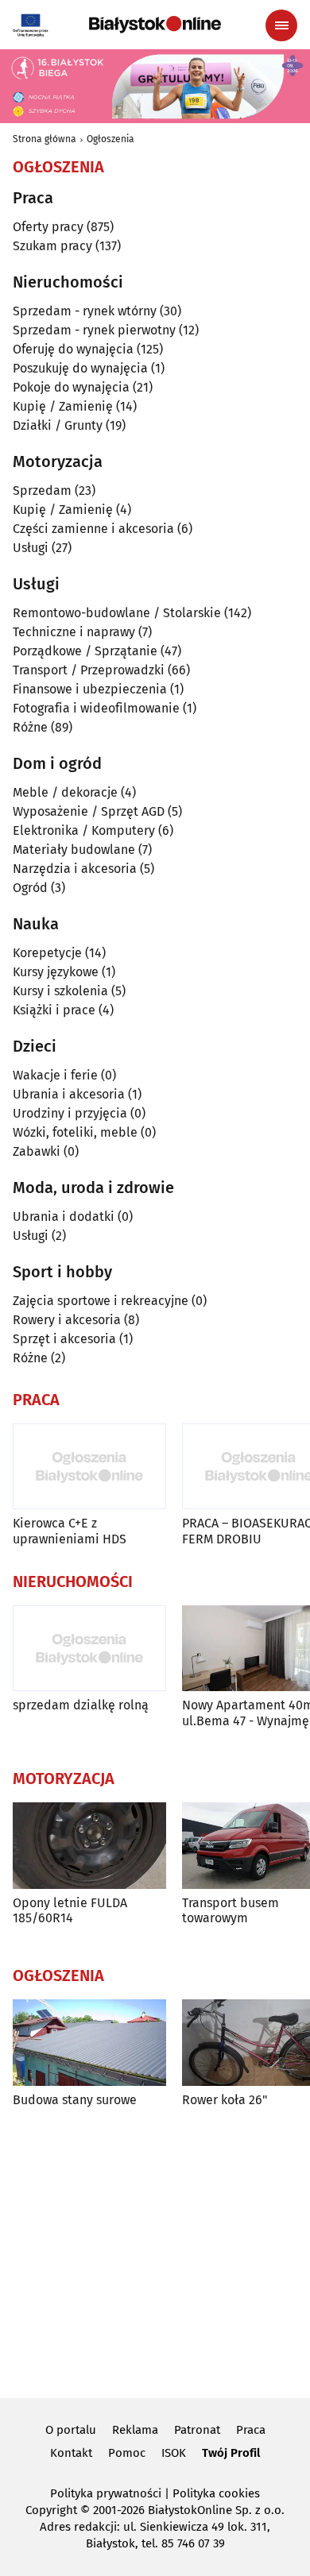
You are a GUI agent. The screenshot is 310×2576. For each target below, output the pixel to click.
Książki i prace (54, 1010)
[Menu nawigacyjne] (281, 25)
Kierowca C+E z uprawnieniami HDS (70, 1531)
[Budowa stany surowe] (89, 2043)
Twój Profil (231, 2453)
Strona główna (45, 139)
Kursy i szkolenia (60, 991)
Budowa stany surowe (75, 2100)
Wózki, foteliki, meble (75, 1132)
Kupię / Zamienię (63, 406)
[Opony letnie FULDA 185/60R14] (89, 1846)
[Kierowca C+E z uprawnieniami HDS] (89, 1467)
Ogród (30, 888)
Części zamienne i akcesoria (93, 529)
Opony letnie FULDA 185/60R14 (70, 1910)
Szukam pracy (52, 246)
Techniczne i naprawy (74, 632)
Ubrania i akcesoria (69, 1094)
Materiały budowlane (74, 850)
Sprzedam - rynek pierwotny (94, 330)
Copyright (51, 2510)
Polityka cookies (216, 2493)
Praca (251, 2430)
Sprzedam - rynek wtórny (85, 311)
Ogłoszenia (110, 139)
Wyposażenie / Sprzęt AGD (89, 811)
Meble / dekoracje (65, 792)
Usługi (31, 548)
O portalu (71, 2430)
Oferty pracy (48, 227)
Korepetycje (47, 953)
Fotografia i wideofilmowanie (96, 708)
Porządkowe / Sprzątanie (85, 651)
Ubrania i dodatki (64, 1217)
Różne (30, 727)
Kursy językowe (56, 972)
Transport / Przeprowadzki (89, 670)
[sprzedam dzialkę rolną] (89, 1649)
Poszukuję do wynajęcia (80, 368)
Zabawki (37, 1151)
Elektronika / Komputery (84, 830)
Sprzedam (42, 490)
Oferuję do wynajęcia (73, 349)
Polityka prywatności (106, 2493)
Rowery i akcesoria (67, 1320)
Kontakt (71, 2453)
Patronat (197, 2430)
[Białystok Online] (155, 25)
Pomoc (127, 2453)
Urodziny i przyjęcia (70, 1113)
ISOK (174, 2453)
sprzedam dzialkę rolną (81, 1705)
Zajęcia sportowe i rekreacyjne (101, 1301)
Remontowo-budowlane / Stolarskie (117, 613)
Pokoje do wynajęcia (71, 387)
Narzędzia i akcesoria (75, 869)
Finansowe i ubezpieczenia (90, 689)
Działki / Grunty (58, 425)
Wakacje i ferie (55, 1075)
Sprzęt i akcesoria (64, 1339)
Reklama (135, 2430)
